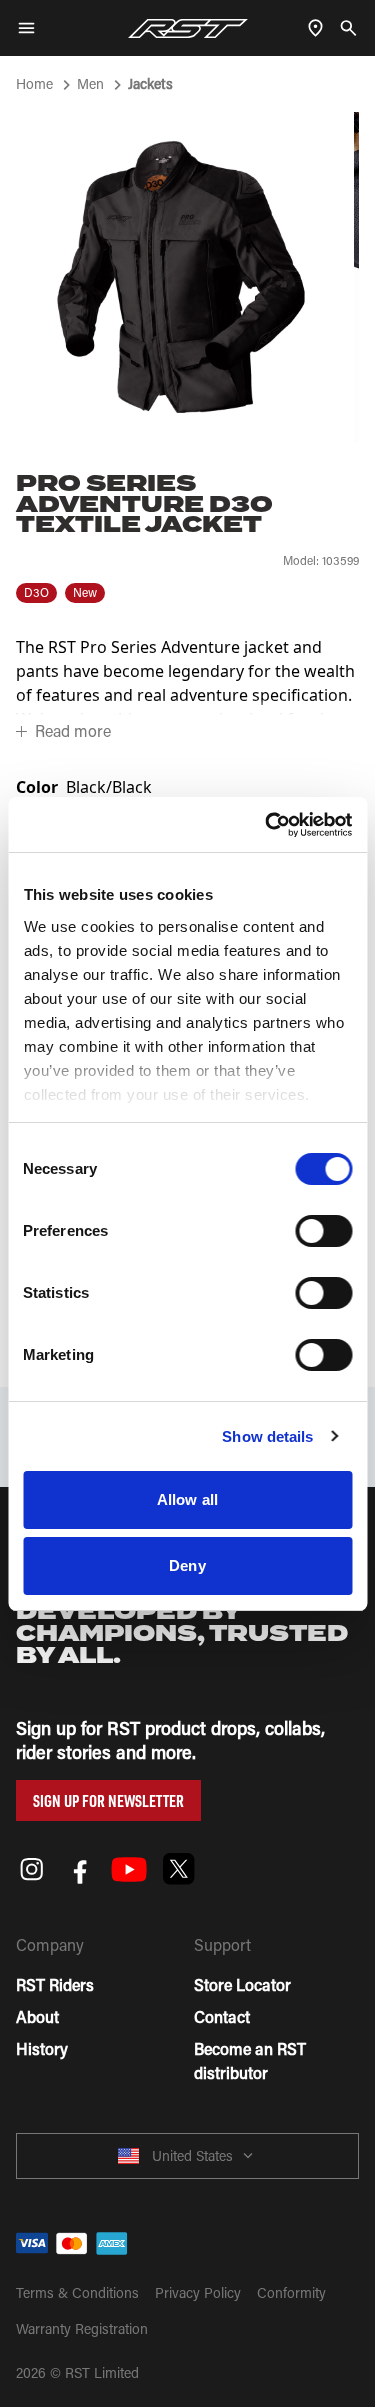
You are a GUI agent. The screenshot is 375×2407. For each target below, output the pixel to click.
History (42, 2048)
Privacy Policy (198, 2292)
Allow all (187, 1499)
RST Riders (55, 1984)
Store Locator (242, 1984)
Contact (222, 2016)
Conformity (291, 2292)
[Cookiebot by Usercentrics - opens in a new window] (267, 825)
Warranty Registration (82, 2328)
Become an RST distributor (250, 2060)
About (37, 2016)
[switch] (323, 1231)
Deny (187, 1565)
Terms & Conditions (77, 2292)
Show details (267, 1436)
